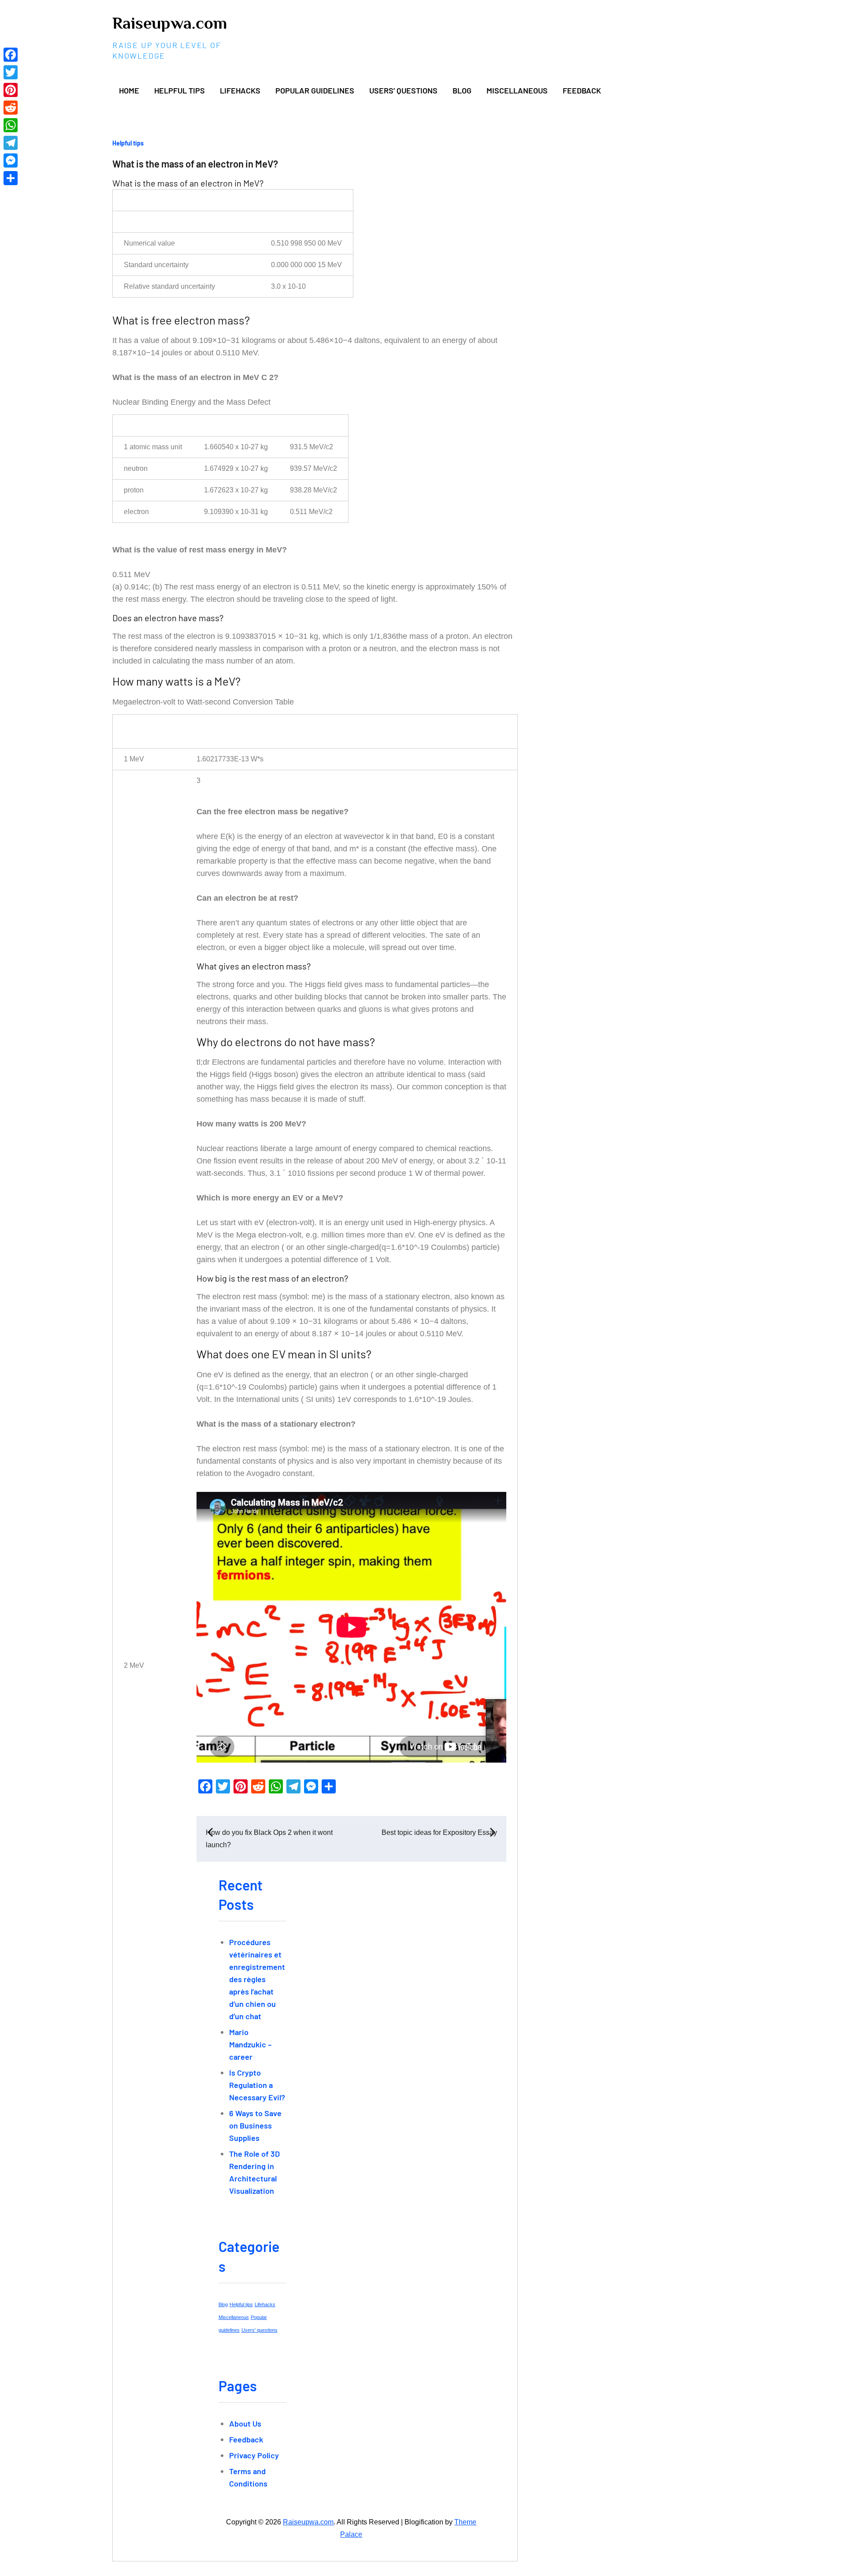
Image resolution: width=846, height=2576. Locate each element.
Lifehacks (240, 90)
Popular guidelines (315, 90)
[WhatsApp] (11, 125)
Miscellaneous (517, 90)
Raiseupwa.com (170, 23)
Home (129, 90)
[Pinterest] (11, 90)
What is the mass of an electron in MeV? (195, 164)
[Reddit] (11, 108)
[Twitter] (11, 72)
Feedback (582, 90)
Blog (462, 90)
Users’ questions (403, 90)
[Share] (11, 178)
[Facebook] (11, 55)
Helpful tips (180, 90)
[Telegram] (11, 143)
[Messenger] (11, 160)
